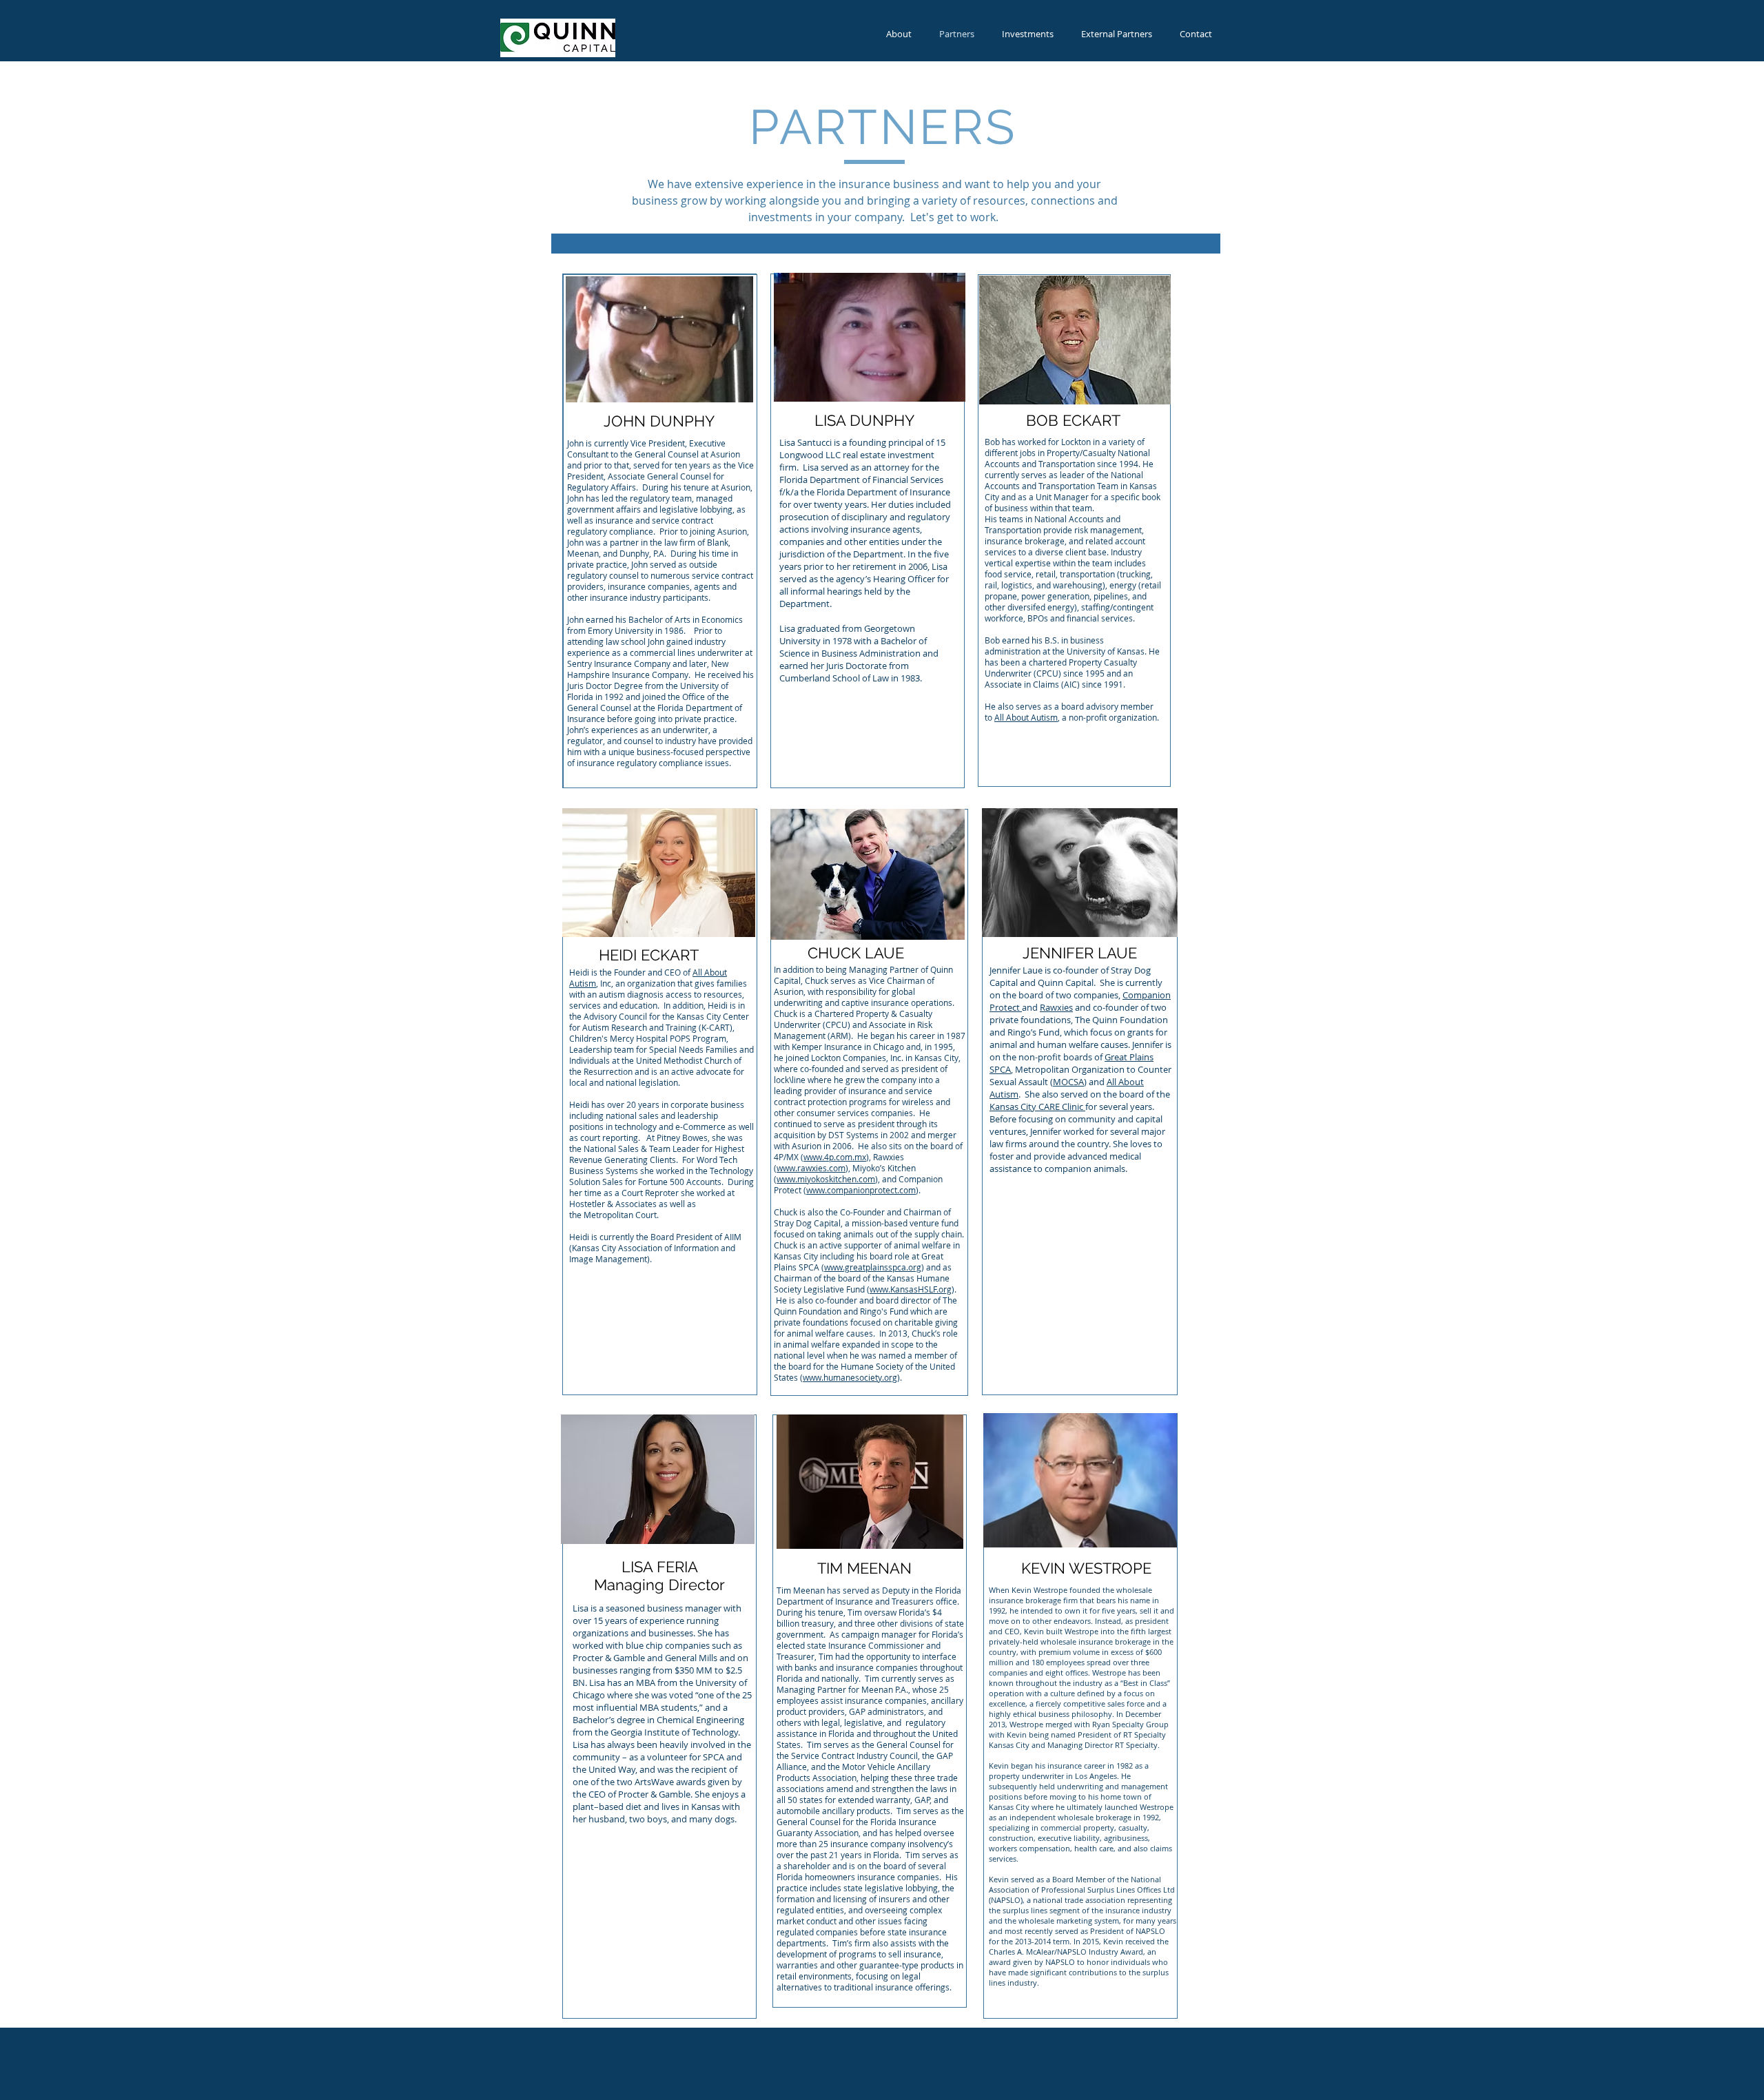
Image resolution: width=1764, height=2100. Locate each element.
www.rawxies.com (811, 1168)
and (1082, 1007)
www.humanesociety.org (850, 1377)
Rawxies (1056, 1007)
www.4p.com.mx (835, 1157)
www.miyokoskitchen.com (826, 1179)
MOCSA (1068, 1082)
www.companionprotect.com (861, 1190)
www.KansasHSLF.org (911, 1289)
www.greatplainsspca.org (873, 1267)
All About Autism (1026, 717)
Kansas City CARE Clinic (1037, 1106)
